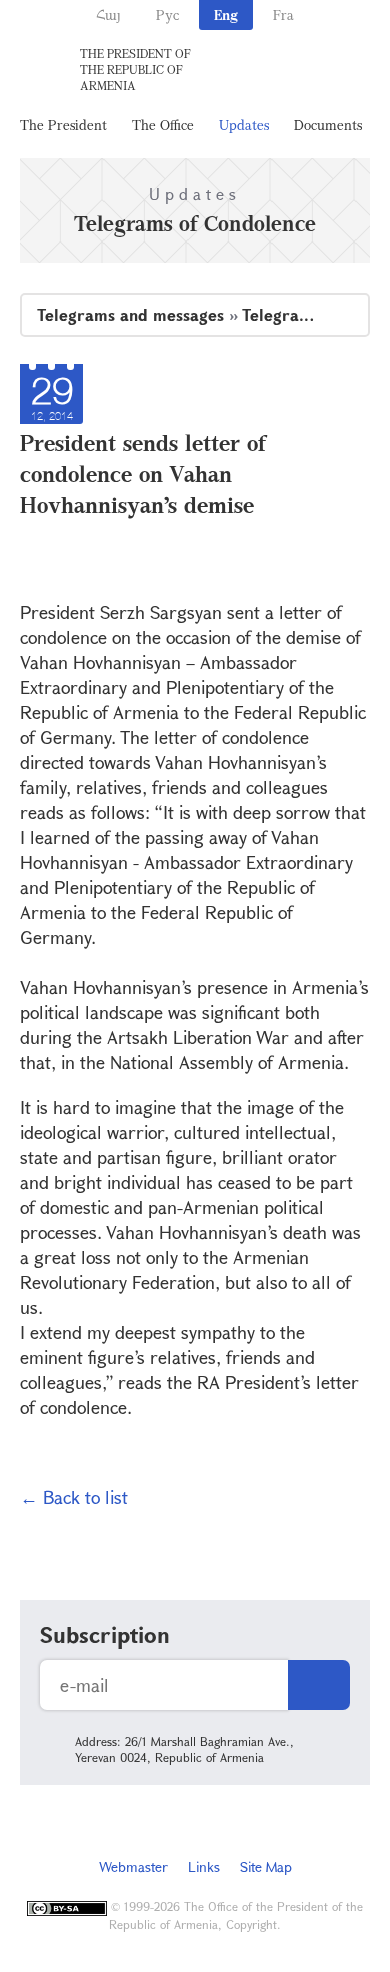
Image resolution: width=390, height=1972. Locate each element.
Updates (244, 124)
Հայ (108, 14)
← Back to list (74, 1497)
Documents (328, 124)
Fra (283, 14)
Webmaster (133, 1866)
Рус (167, 14)
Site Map (266, 1866)
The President (63, 124)
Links (204, 1866)
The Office (163, 124)
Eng (226, 14)
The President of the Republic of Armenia (135, 69)
